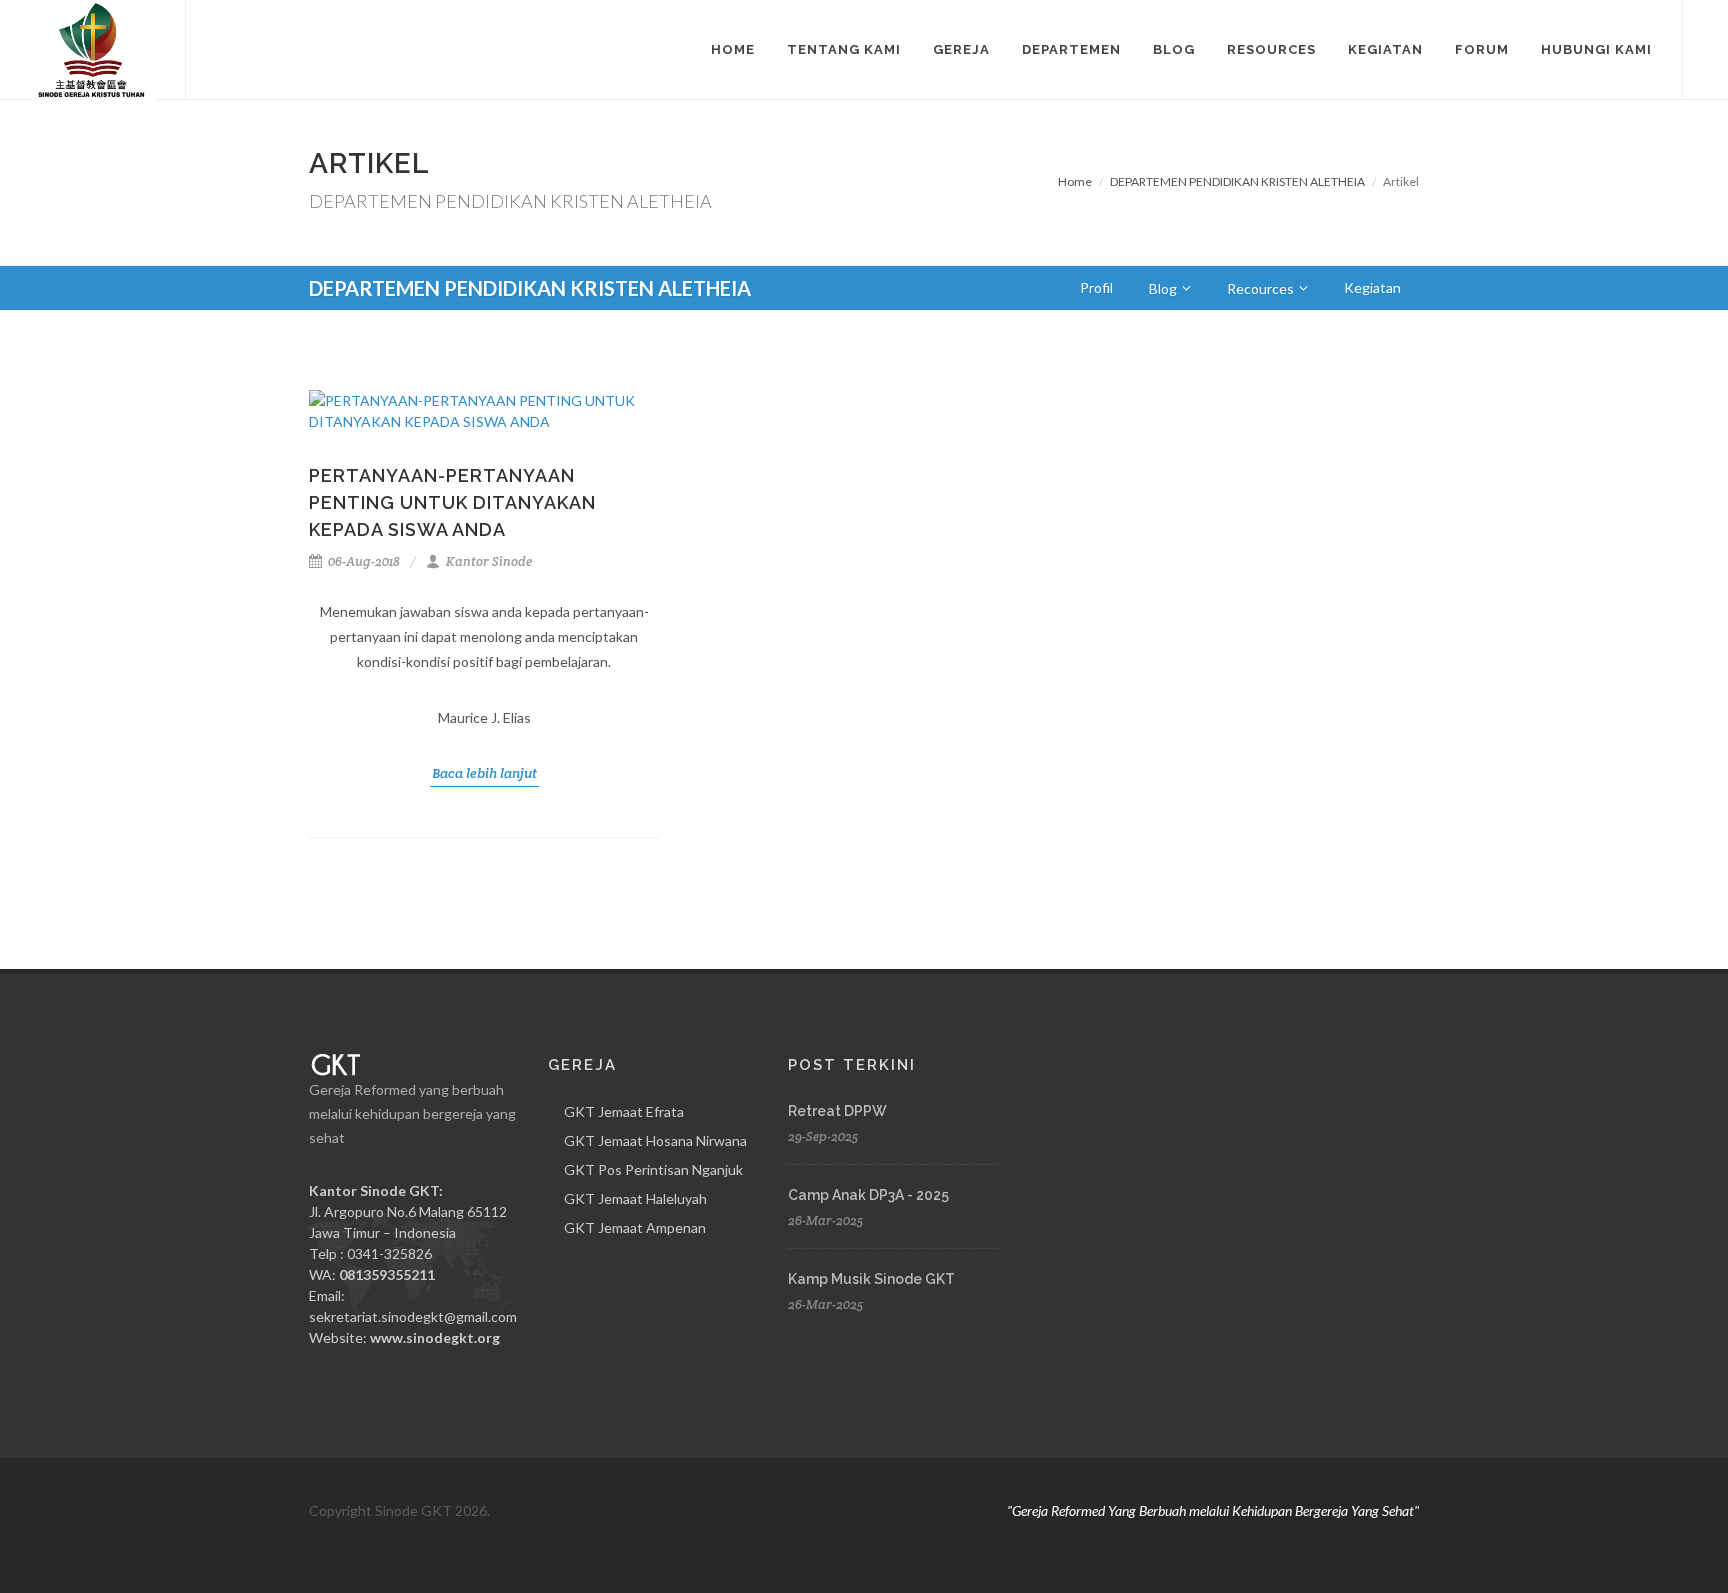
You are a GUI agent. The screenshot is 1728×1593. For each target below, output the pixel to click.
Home (1075, 181)
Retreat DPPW (837, 1111)
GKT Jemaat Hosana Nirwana (655, 1140)
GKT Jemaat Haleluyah (635, 1198)
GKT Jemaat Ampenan (635, 1227)
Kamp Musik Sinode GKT (871, 1279)
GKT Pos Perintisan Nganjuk (653, 1169)
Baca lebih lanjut (484, 773)
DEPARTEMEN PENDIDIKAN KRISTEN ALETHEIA (1237, 181)
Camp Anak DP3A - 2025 (868, 1195)
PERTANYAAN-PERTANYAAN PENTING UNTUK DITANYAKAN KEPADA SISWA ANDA (452, 502)
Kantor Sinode (487, 561)
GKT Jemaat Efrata (624, 1111)
